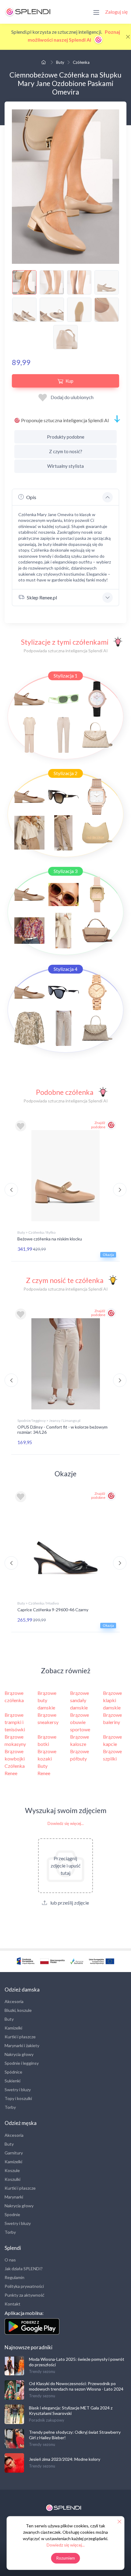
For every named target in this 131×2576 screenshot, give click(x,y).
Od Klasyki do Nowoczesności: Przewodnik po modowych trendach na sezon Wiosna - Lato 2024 (76, 2386)
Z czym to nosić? (66, 451)
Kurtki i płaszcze (20, 2037)
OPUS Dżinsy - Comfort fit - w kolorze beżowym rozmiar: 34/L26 (62, 1429)
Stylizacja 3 (65, 871)
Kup (69, 381)
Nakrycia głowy (19, 2054)
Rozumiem (66, 2558)
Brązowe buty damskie (47, 1700)
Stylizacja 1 (65, 676)
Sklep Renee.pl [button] (42, 597)
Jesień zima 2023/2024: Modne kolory (65, 2459)
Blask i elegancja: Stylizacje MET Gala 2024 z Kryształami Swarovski (71, 2410)
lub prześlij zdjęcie (69, 1903)
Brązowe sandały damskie (80, 1700)
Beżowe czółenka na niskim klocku (50, 1239)
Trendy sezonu (42, 2371)
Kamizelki (13, 2028)
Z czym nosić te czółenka (65, 1280)
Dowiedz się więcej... (66, 1823)
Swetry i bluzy (18, 2090)
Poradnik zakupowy (47, 2420)
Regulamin (14, 2277)
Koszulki (12, 2179)
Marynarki (14, 2197)
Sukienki (12, 2081)
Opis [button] (31, 497)
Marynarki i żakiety (22, 2045)
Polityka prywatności (24, 2286)
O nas (10, 2260)
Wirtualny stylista (65, 466)
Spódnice (13, 2072)
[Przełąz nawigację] (96, 12)
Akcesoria (14, 2001)
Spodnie (12, 2214)
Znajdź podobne (98, 1125)
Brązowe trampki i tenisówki (15, 1722)
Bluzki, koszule (18, 2010)
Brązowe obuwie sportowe (80, 1722)
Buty (60, 62)
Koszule (12, 2170)
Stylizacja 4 (65, 969)
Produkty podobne (66, 437)
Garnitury (14, 2153)
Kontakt (12, 2304)
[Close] (128, 37)
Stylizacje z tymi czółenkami (65, 642)
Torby (10, 2107)
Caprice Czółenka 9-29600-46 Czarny (53, 1610)
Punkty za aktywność (25, 2295)
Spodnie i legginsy (22, 2063)
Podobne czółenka (65, 1092)
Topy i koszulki (18, 2098)
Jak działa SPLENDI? (24, 2269)
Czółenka (81, 62)
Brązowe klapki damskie (112, 1700)
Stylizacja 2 (65, 773)
